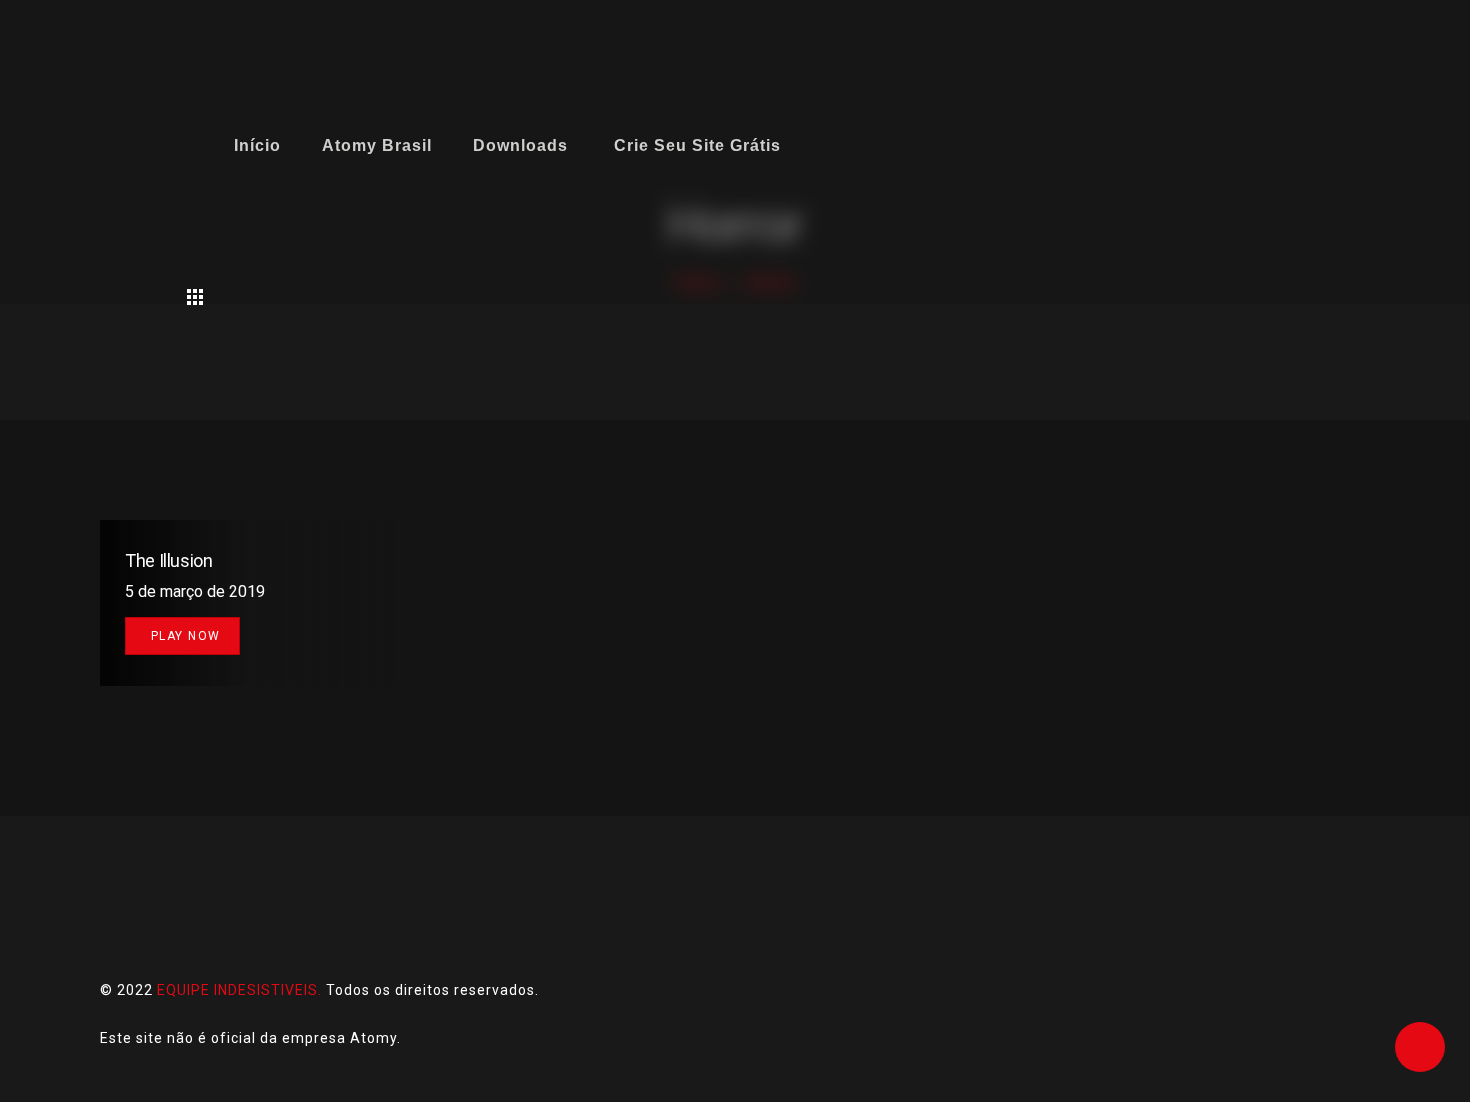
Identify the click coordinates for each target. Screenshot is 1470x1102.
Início (257, 145)
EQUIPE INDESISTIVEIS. (239, 990)
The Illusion (169, 560)
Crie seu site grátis (697, 145)
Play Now (186, 636)
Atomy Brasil (377, 145)
